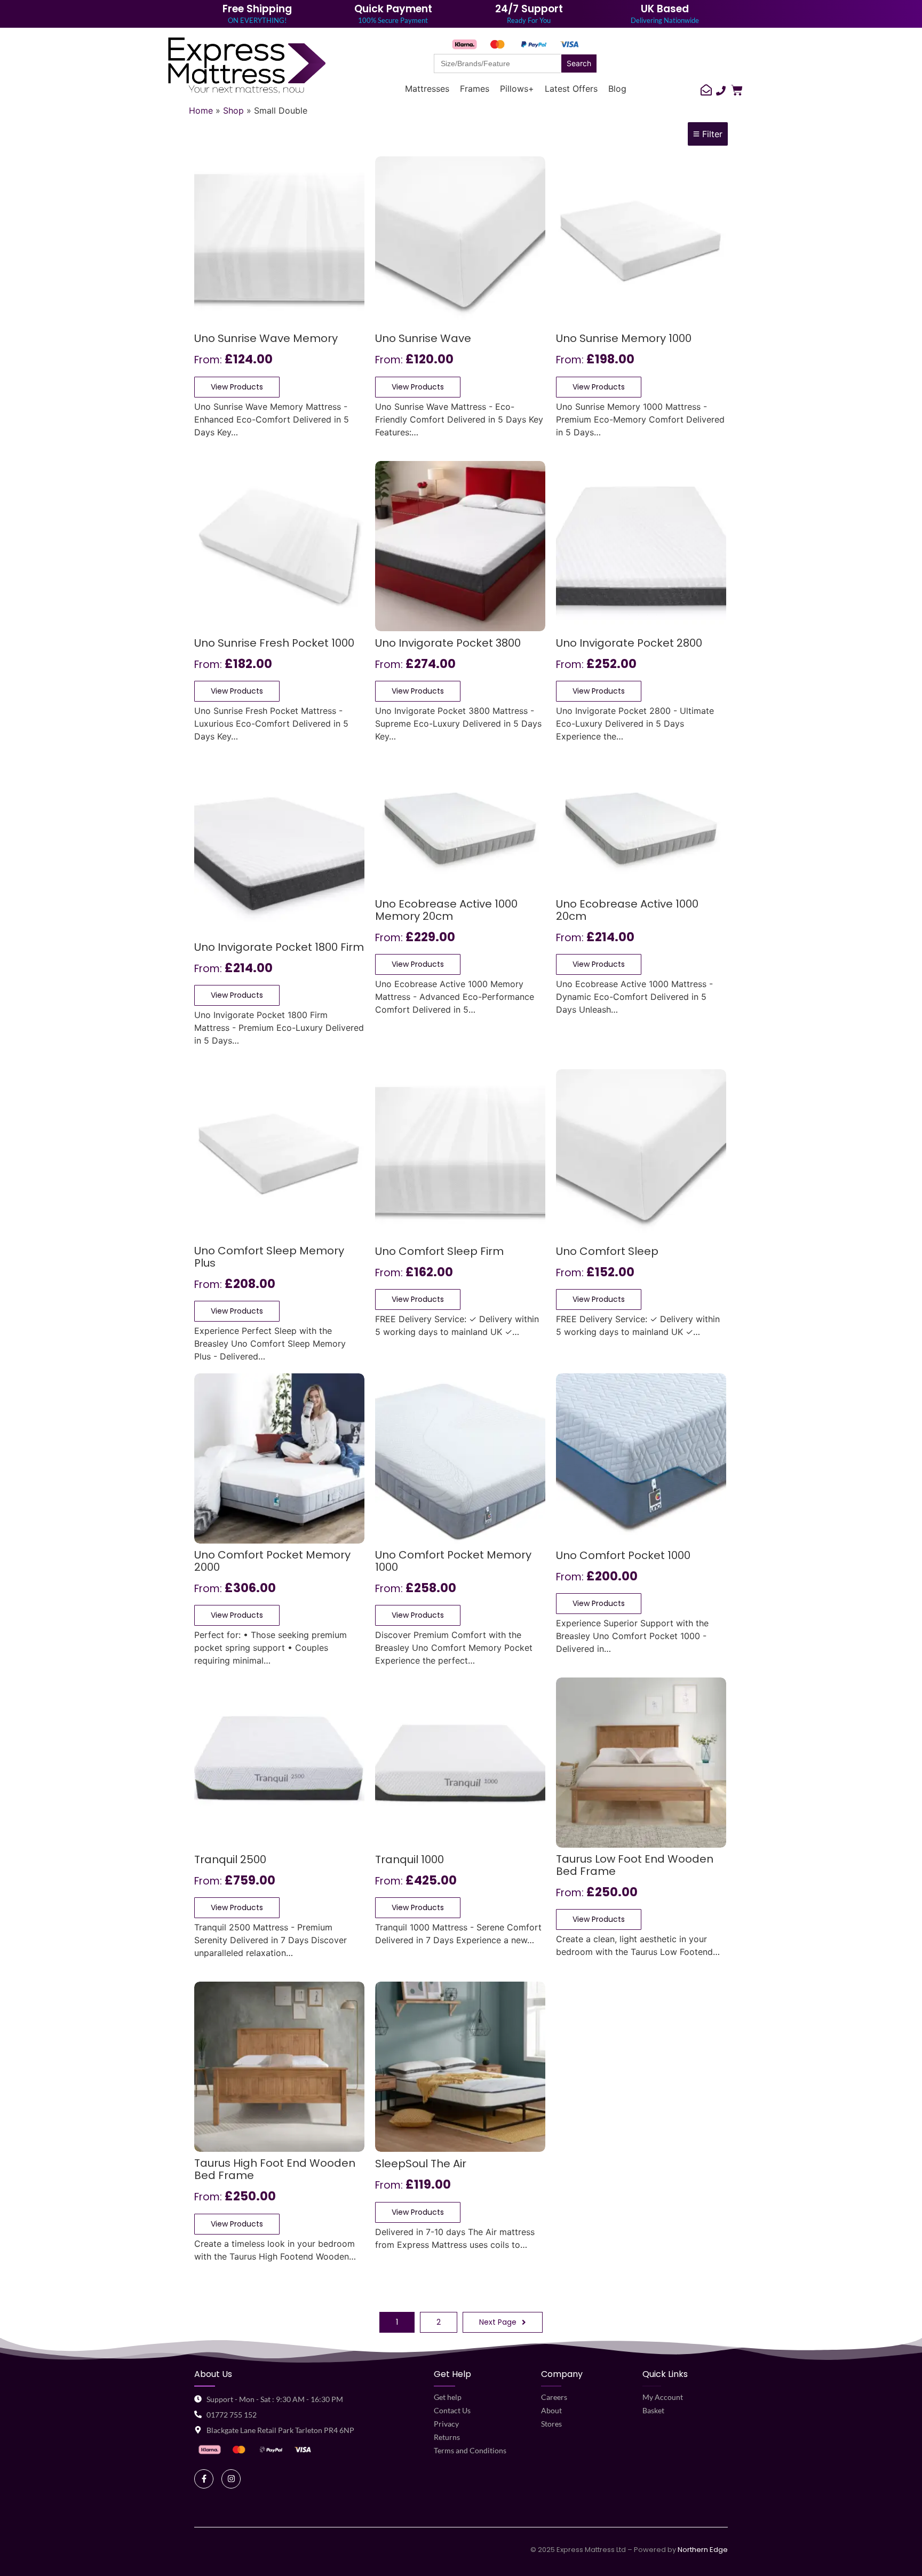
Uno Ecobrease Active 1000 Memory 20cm (446, 911)
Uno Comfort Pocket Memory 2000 (272, 1562)
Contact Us (452, 2410)
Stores (551, 2424)
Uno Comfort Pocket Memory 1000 (453, 1562)
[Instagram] (231, 2479)
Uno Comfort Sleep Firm (439, 1252)
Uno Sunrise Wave (423, 339)
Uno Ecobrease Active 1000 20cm (627, 911)
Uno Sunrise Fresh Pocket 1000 (274, 644)
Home (201, 110)
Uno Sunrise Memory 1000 (624, 339)
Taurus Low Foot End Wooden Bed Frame (635, 1866)
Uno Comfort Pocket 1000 (623, 1556)
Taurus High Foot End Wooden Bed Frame (275, 2170)
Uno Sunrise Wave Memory (266, 339)
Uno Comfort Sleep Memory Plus (269, 1258)
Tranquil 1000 (410, 1860)
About (551, 2410)
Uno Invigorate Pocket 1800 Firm (279, 948)
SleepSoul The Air (421, 2164)
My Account (663, 2397)
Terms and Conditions (470, 2450)
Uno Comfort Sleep (607, 1252)
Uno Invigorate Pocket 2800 (629, 644)
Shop (233, 110)
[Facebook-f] (204, 2479)
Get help (448, 2397)
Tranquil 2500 (230, 1860)
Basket (653, 2410)
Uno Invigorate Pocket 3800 (448, 644)
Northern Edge (703, 2550)
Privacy (446, 2424)
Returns (447, 2437)
